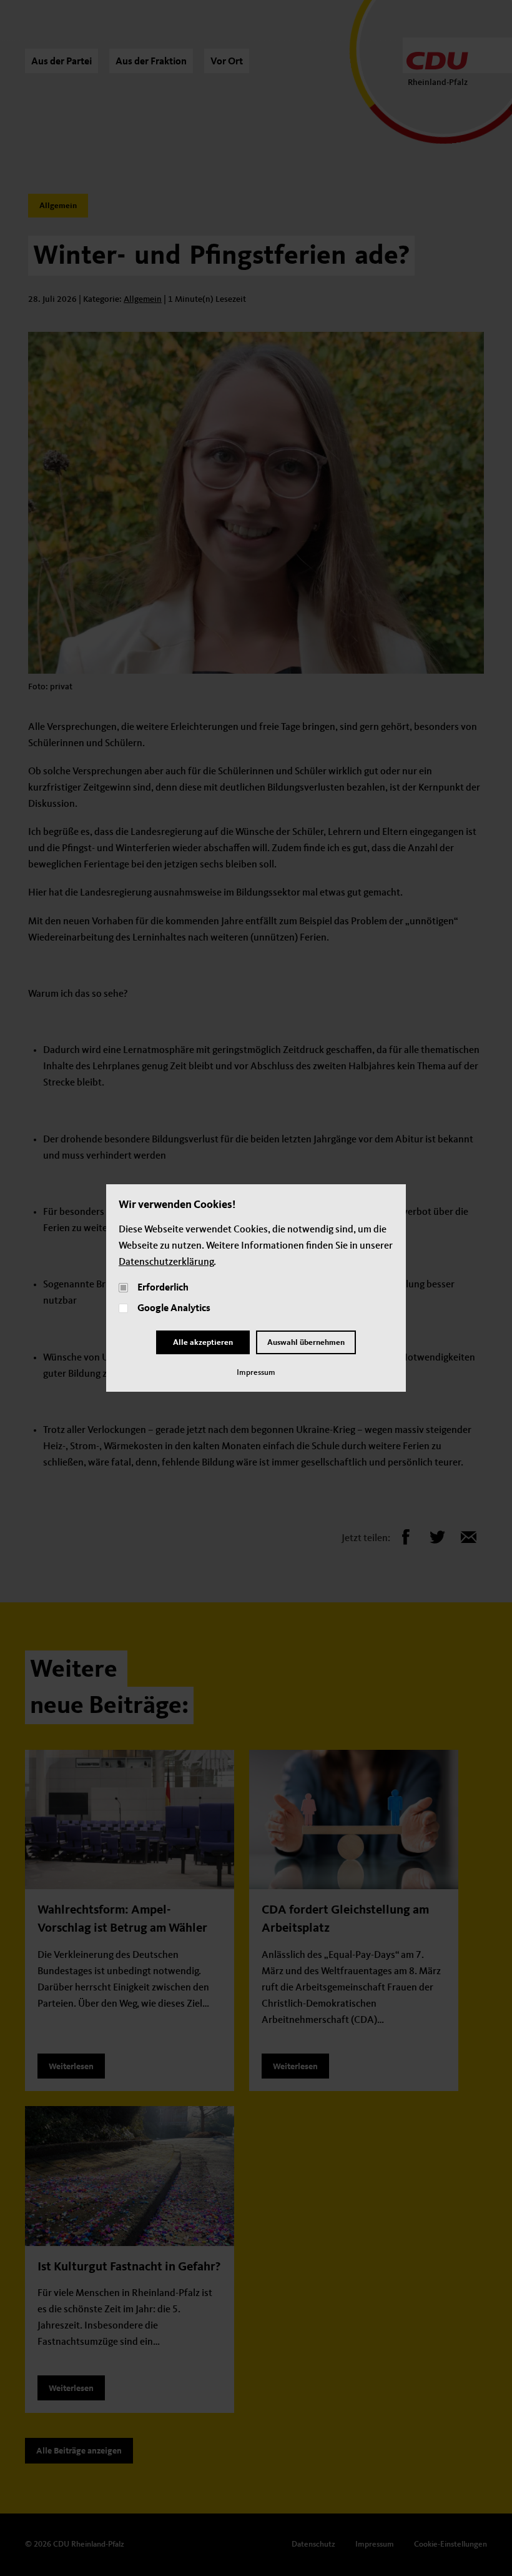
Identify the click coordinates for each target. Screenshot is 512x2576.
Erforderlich (163, 1288)
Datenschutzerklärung (166, 1262)
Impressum (256, 1373)
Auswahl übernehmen (306, 1343)
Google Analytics (174, 1309)
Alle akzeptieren (203, 1343)
